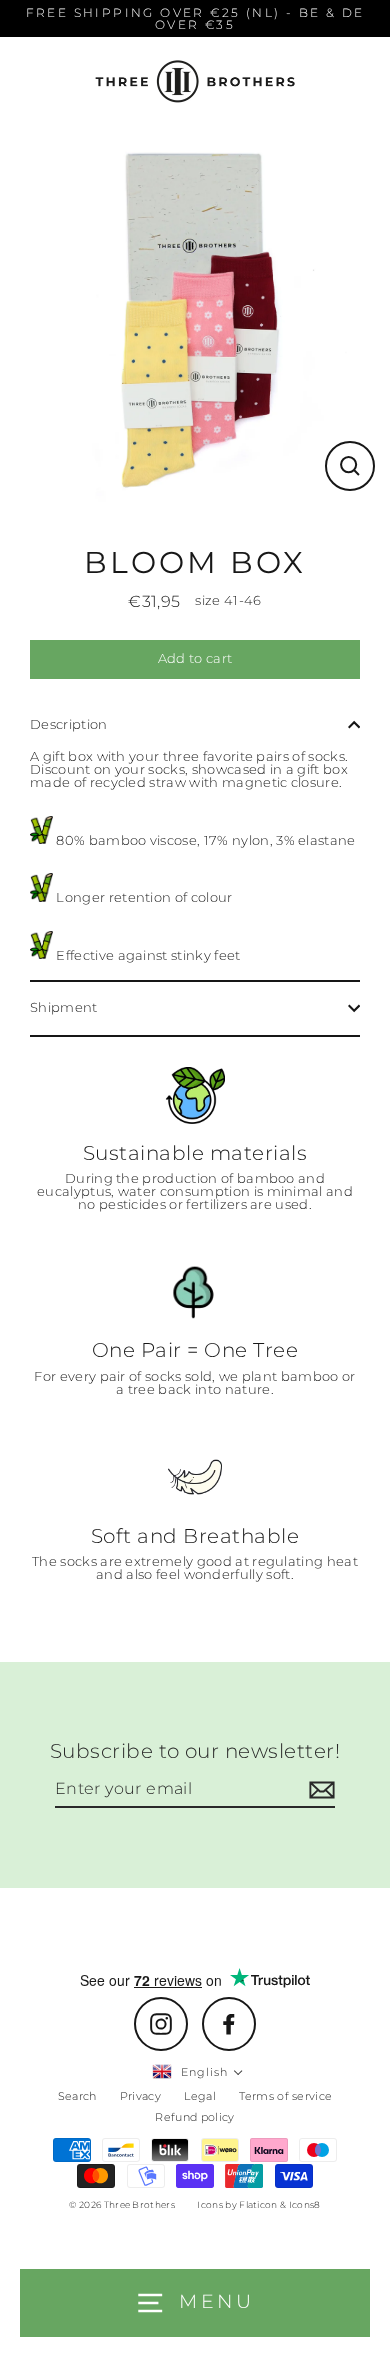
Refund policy (194, 2117)
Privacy (140, 2096)
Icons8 (305, 2204)
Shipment (64, 1007)
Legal (200, 2096)
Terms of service (285, 2096)
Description (69, 724)
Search (77, 2096)
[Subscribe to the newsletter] (319, 1789)
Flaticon (258, 2204)
